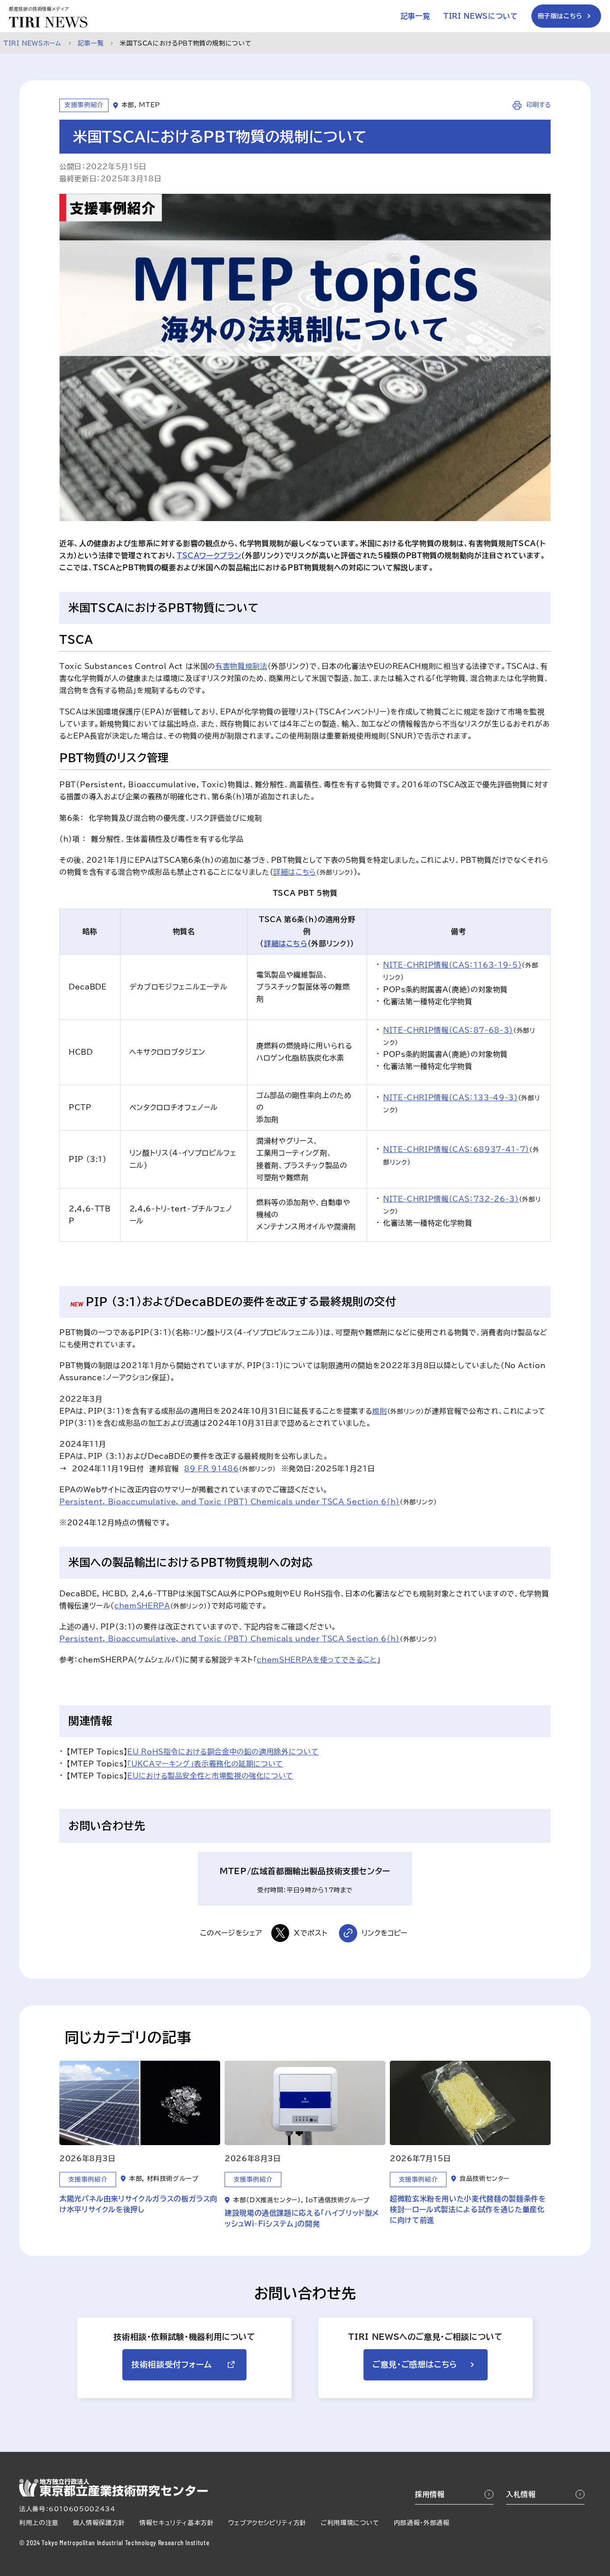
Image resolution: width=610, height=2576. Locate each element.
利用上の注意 (39, 2523)
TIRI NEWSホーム (33, 43)
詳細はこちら (295, 872)
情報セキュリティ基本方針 (177, 2523)
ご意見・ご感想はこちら (415, 2364)
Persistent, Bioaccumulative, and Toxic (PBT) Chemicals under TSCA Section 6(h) (230, 1502)
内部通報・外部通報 (422, 2523)
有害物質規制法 (241, 666)
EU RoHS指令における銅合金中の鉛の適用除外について (223, 1752)
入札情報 (521, 2494)
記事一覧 (416, 16)
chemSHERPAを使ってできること (317, 1660)
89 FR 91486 (211, 1469)
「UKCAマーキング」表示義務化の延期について (205, 1764)
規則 (379, 1411)
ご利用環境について (350, 2523)
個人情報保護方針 (99, 2523)
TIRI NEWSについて (480, 16)
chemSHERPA (142, 1606)
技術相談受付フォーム (171, 2364)
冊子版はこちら (560, 16)
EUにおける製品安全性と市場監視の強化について (210, 1776)
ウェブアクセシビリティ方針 (267, 2523)
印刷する (537, 105)
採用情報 (430, 2494)
